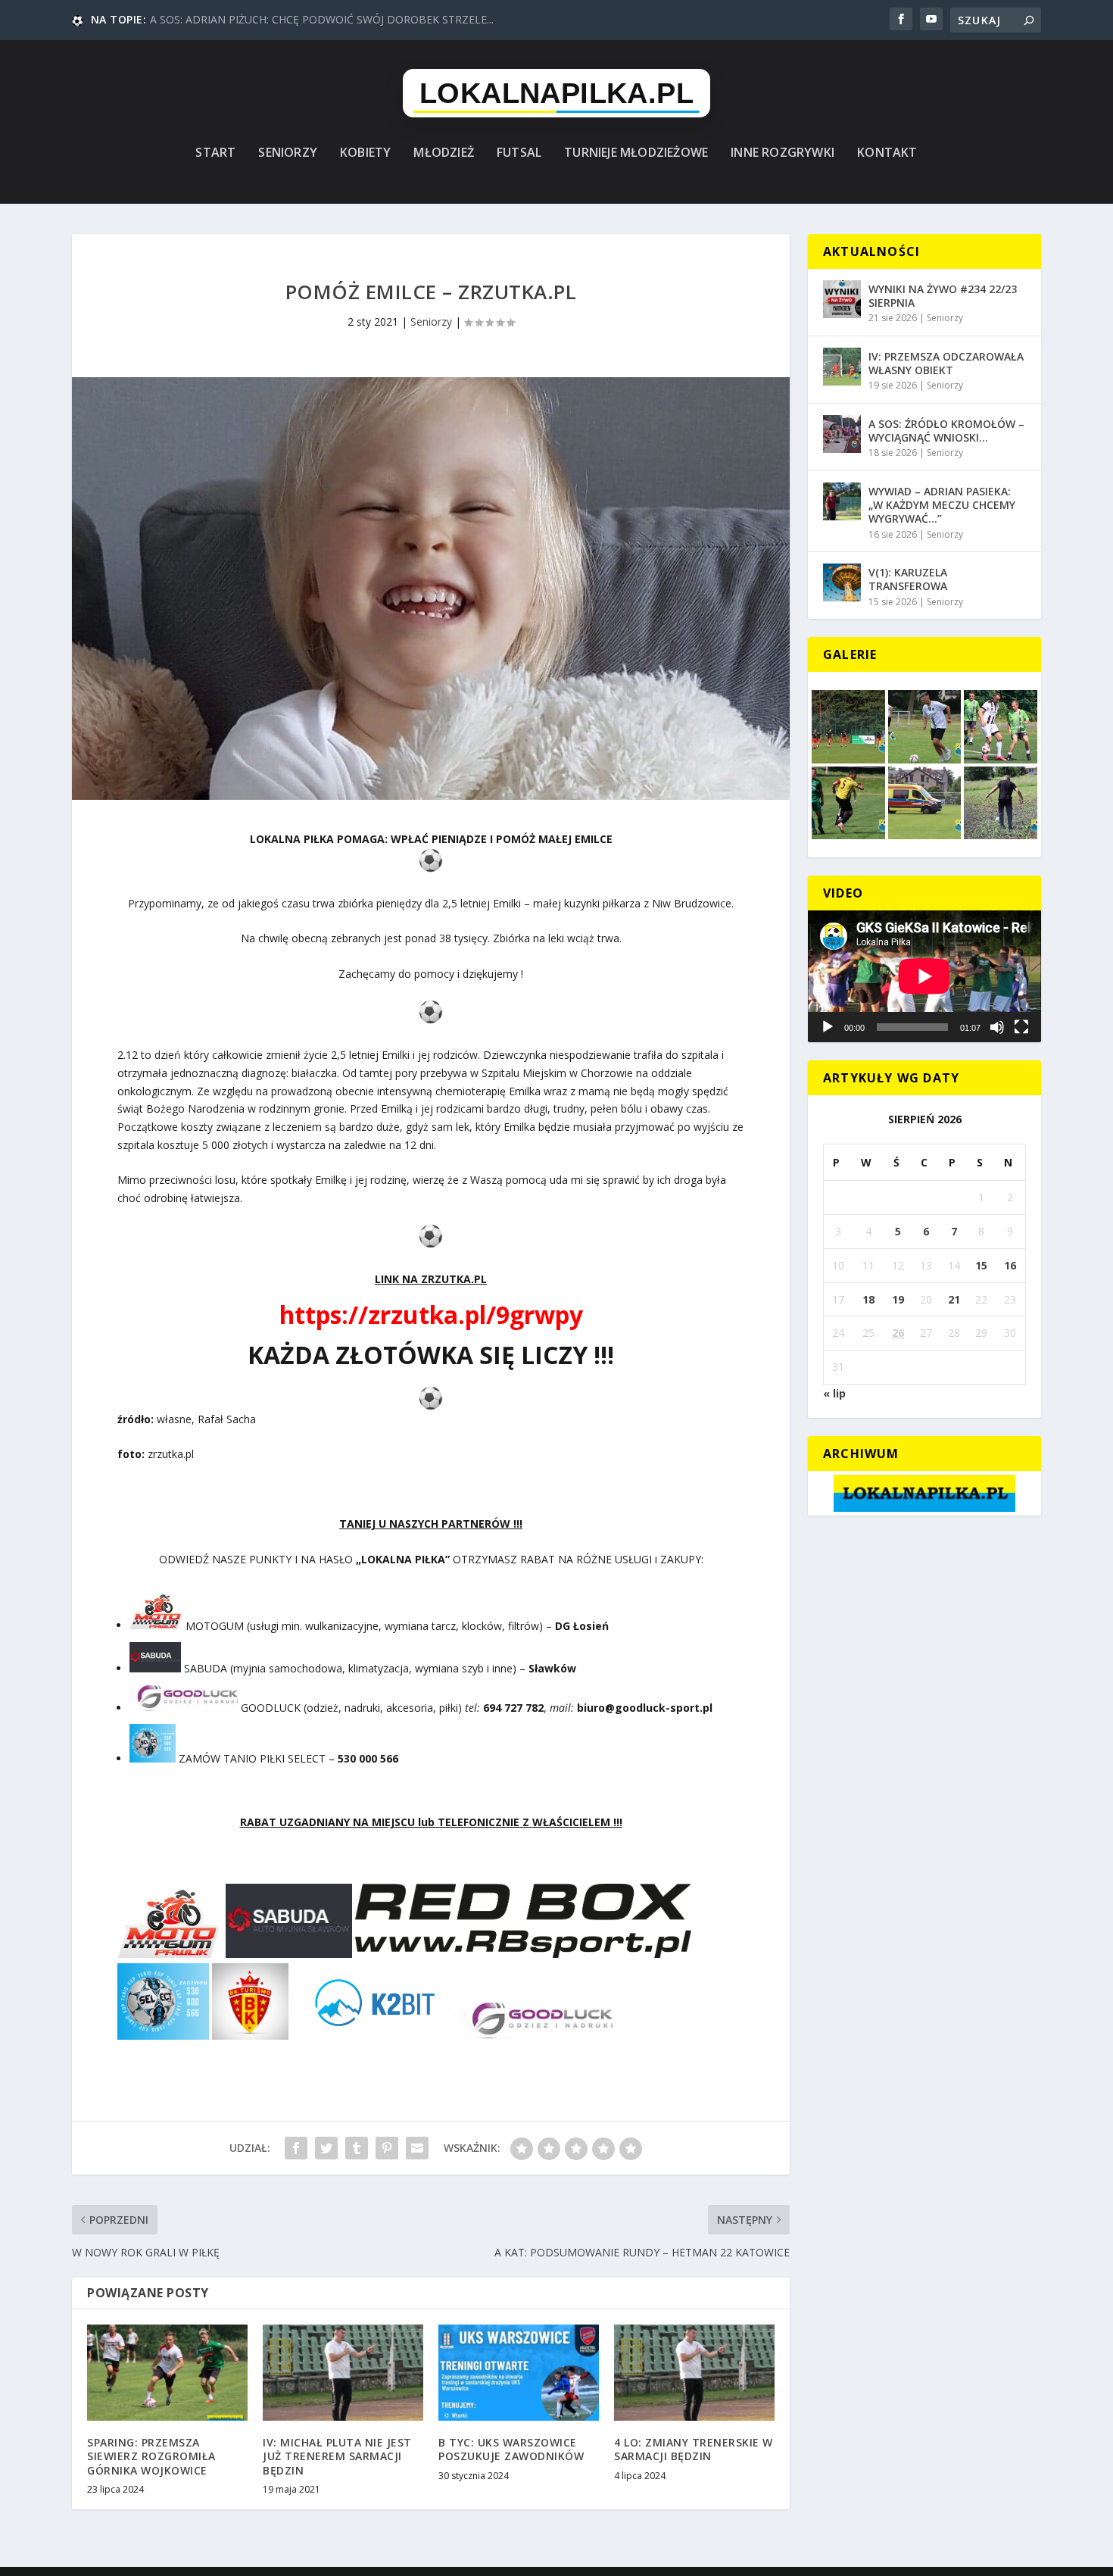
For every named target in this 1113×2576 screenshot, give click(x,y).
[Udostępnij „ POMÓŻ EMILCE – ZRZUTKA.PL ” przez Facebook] (296, 2148)
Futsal (519, 153)
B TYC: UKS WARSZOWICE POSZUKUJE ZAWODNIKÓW (511, 2449)
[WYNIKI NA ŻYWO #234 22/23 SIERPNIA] (842, 299)
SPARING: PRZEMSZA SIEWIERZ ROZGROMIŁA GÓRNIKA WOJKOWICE (151, 2456)
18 (868, 1299)
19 (898, 1299)
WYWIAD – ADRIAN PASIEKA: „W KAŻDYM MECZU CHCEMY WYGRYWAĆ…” (942, 505)
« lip (834, 1393)
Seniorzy (288, 153)
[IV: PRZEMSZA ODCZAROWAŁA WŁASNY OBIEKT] (842, 367)
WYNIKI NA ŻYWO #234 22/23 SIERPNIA (943, 296)
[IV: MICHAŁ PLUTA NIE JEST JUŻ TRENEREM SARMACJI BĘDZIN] (343, 2373)
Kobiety (365, 153)
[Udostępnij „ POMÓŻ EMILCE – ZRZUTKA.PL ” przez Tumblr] (357, 2148)
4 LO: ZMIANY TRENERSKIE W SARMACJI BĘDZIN (694, 2449)
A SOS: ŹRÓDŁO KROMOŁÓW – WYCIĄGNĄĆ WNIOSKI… (946, 431)
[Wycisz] (997, 1027)
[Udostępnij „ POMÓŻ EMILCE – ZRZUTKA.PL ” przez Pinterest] (387, 2148)
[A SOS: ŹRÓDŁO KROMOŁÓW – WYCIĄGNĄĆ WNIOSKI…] (842, 434)
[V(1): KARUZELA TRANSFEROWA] (842, 582)
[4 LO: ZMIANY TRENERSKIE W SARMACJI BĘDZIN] (694, 2373)
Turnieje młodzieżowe (636, 153)
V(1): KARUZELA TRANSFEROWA (908, 579)
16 (1010, 1265)
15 (981, 1265)
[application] (924, 976)
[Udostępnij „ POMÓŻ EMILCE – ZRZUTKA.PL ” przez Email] (417, 2148)
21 (954, 1299)
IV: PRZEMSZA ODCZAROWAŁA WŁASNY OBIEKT (946, 363)
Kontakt (887, 153)
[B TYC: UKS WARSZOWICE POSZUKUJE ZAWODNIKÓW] (519, 2373)
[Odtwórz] (828, 1027)
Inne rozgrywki (783, 153)
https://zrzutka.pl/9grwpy (431, 1315)
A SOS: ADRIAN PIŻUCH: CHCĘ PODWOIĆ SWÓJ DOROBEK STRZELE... (322, 19)
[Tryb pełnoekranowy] (1021, 1027)
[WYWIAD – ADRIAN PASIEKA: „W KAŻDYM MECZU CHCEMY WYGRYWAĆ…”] (842, 501)
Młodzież (444, 153)
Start (215, 153)
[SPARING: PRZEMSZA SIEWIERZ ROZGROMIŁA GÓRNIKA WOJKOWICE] (167, 2373)
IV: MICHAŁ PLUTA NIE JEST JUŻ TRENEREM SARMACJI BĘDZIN (337, 2456)
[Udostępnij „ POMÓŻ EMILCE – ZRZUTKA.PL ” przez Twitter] (326, 2148)
